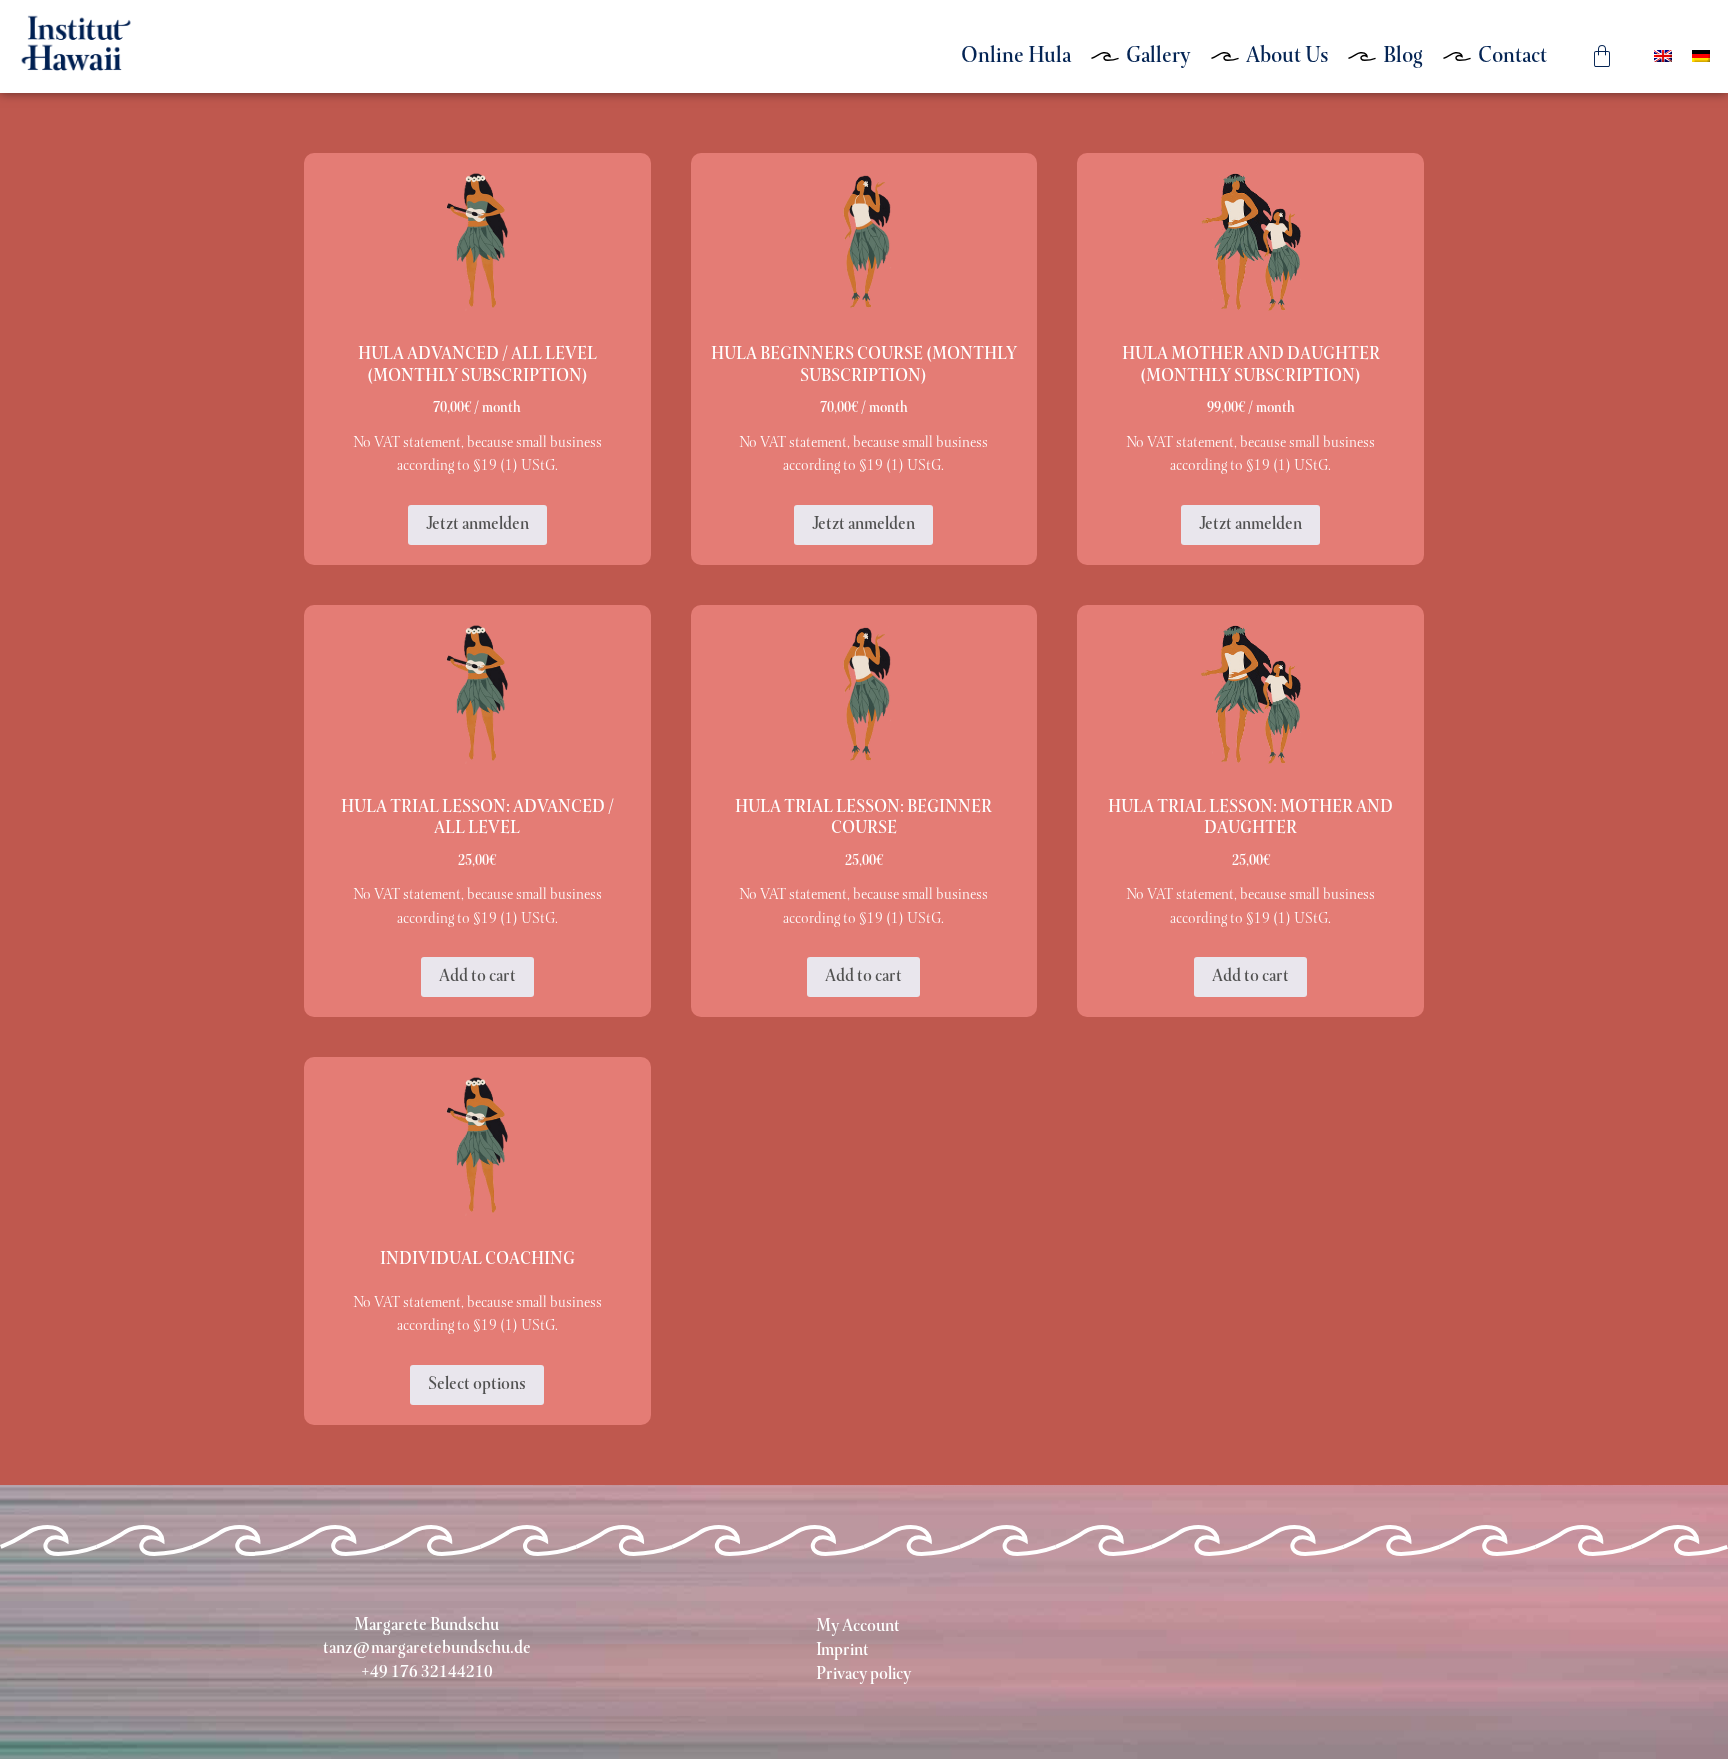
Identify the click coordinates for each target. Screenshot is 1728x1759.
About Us (1287, 56)
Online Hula (1016, 56)
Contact (1512, 56)
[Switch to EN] (1663, 56)
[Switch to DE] (1701, 56)
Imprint (842, 1651)
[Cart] (1601, 55)
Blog (1403, 56)
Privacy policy (863, 1675)
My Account (858, 1627)
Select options (477, 1385)
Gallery (1158, 56)
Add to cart (477, 977)
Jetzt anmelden (477, 525)
